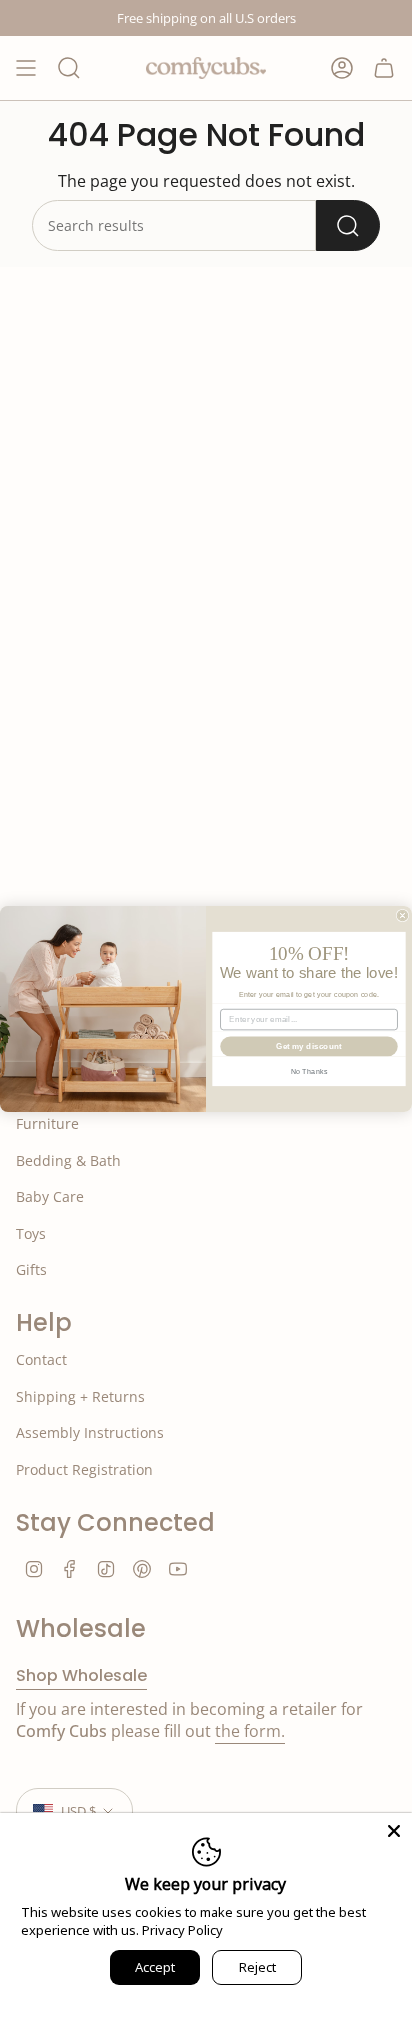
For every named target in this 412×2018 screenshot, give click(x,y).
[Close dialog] (402, 915)
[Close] (394, 1831)
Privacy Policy (182, 1930)
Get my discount (308, 1046)
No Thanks (309, 1071)
